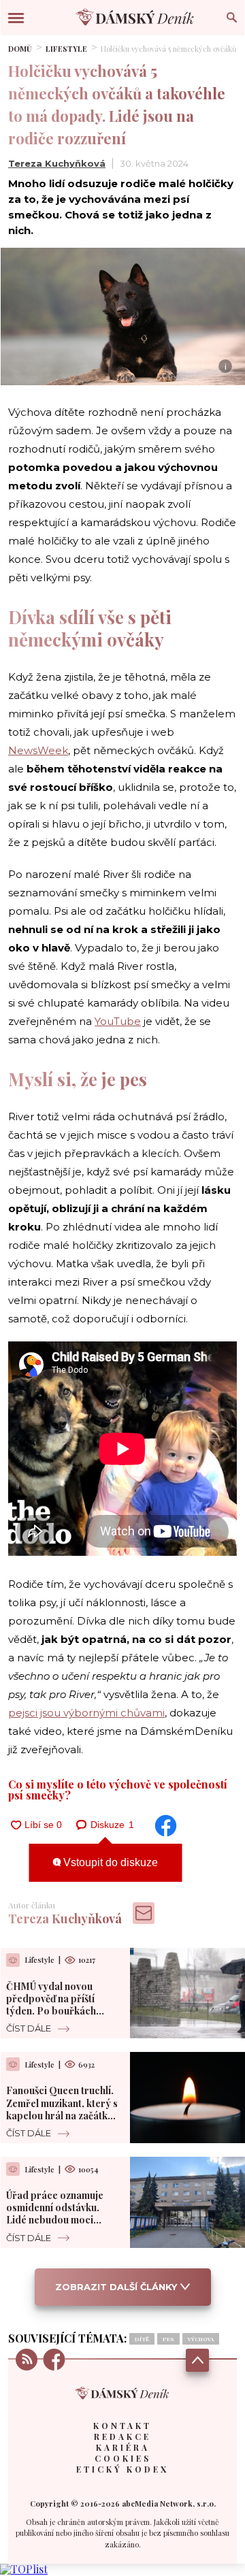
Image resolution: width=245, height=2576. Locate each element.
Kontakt (122, 2426)
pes (168, 2339)
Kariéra (123, 2447)
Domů (20, 49)
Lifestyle (66, 49)
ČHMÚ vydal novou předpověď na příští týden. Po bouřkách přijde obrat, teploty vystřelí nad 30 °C (53, 2011)
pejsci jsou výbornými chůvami (86, 1713)
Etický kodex (122, 2469)
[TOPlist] (24, 2569)
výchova (201, 2339)
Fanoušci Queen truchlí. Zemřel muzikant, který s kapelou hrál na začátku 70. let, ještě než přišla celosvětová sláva (62, 2115)
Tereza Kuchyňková (57, 163)
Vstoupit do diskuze (109, 1862)
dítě (142, 2339)
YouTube (118, 1021)
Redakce (122, 2436)
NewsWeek (38, 750)
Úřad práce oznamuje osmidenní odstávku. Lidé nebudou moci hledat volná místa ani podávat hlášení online (56, 2220)
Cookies (123, 2458)
